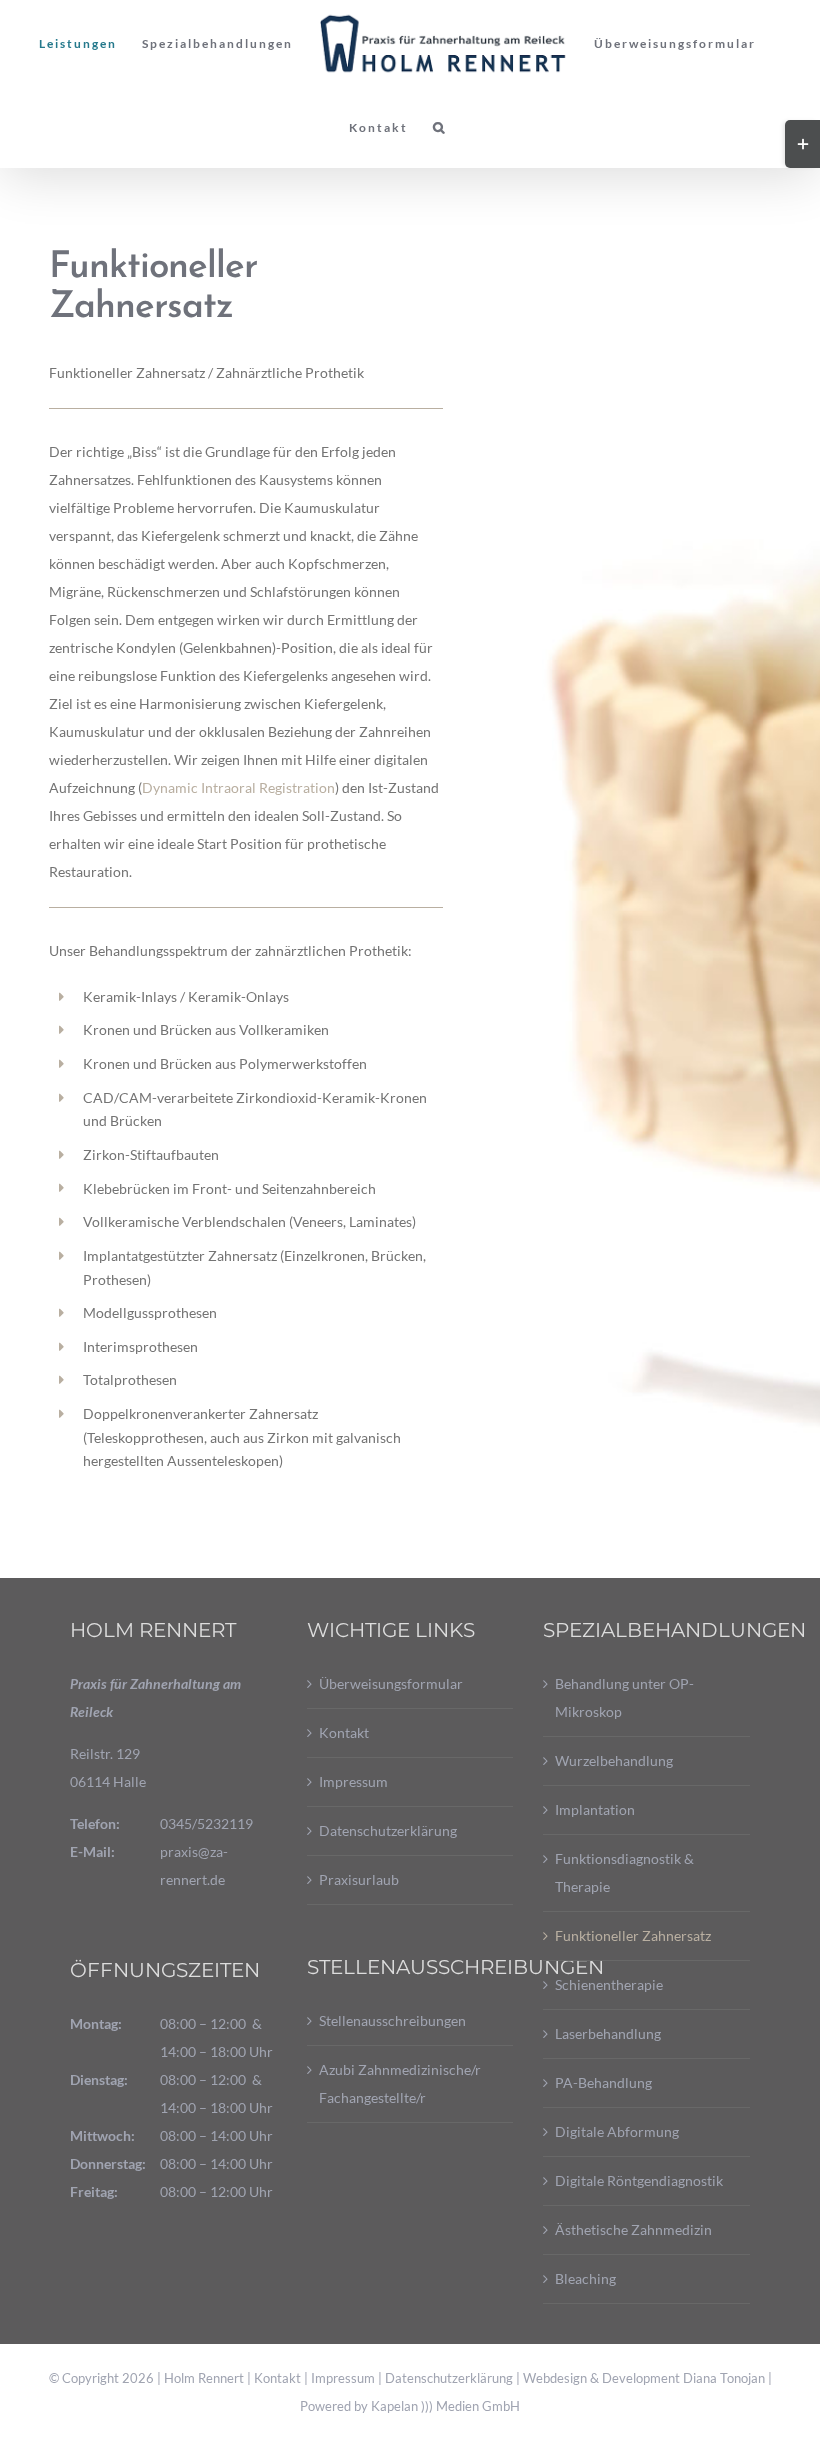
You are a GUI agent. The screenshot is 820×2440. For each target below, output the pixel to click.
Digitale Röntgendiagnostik (639, 2180)
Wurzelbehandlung (614, 1760)
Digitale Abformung (617, 2131)
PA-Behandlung (603, 2082)
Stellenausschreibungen (392, 2020)
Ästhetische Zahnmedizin (633, 2229)
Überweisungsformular (391, 1683)
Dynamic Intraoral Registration (238, 787)
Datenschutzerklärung (388, 1830)
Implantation (595, 1809)
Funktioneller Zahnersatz (633, 1935)
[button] (439, 128)
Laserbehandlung (608, 2033)
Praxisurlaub (359, 1879)
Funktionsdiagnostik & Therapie (624, 1872)
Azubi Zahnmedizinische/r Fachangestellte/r (400, 2083)
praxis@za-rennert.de (194, 1865)
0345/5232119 (206, 1823)
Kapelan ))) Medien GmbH (445, 2406)
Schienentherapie (609, 1984)
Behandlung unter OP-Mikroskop (624, 1697)
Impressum (353, 1781)
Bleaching (585, 2278)
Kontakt (344, 1732)
